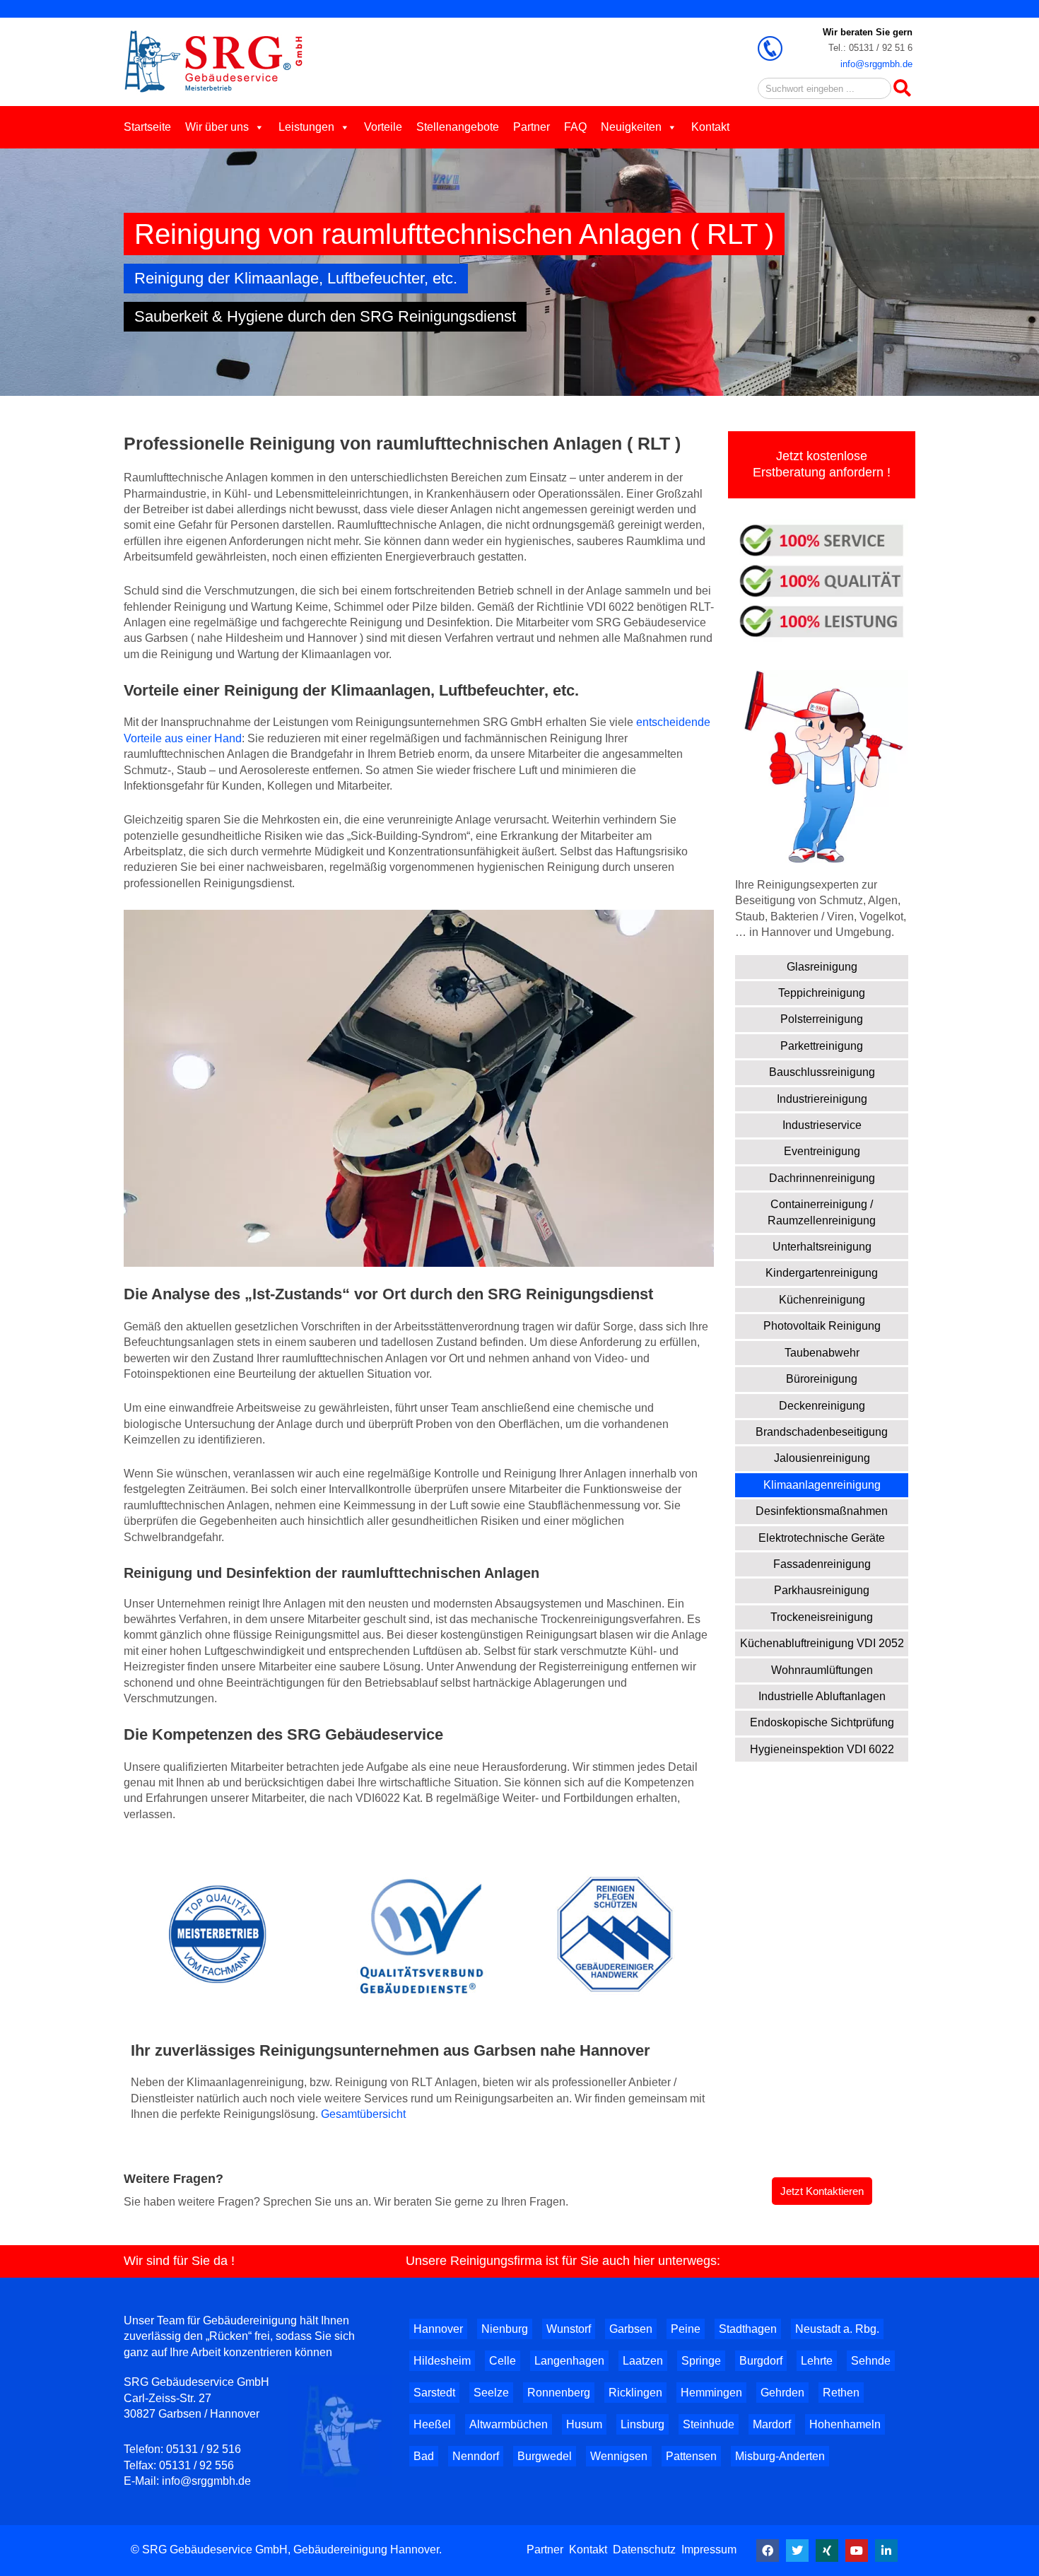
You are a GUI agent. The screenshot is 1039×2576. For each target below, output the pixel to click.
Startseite (147, 127)
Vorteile (383, 127)
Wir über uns (217, 127)
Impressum (709, 2549)
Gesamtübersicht (363, 2114)
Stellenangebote (458, 127)
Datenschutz (644, 2549)
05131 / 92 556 (196, 2465)
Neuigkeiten (631, 127)
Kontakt (710, 127)
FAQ (575, 127)
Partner (532, 127)
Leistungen (306, 127)
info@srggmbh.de (876, 64)
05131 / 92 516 (204, 2449)
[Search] (902, 88)
